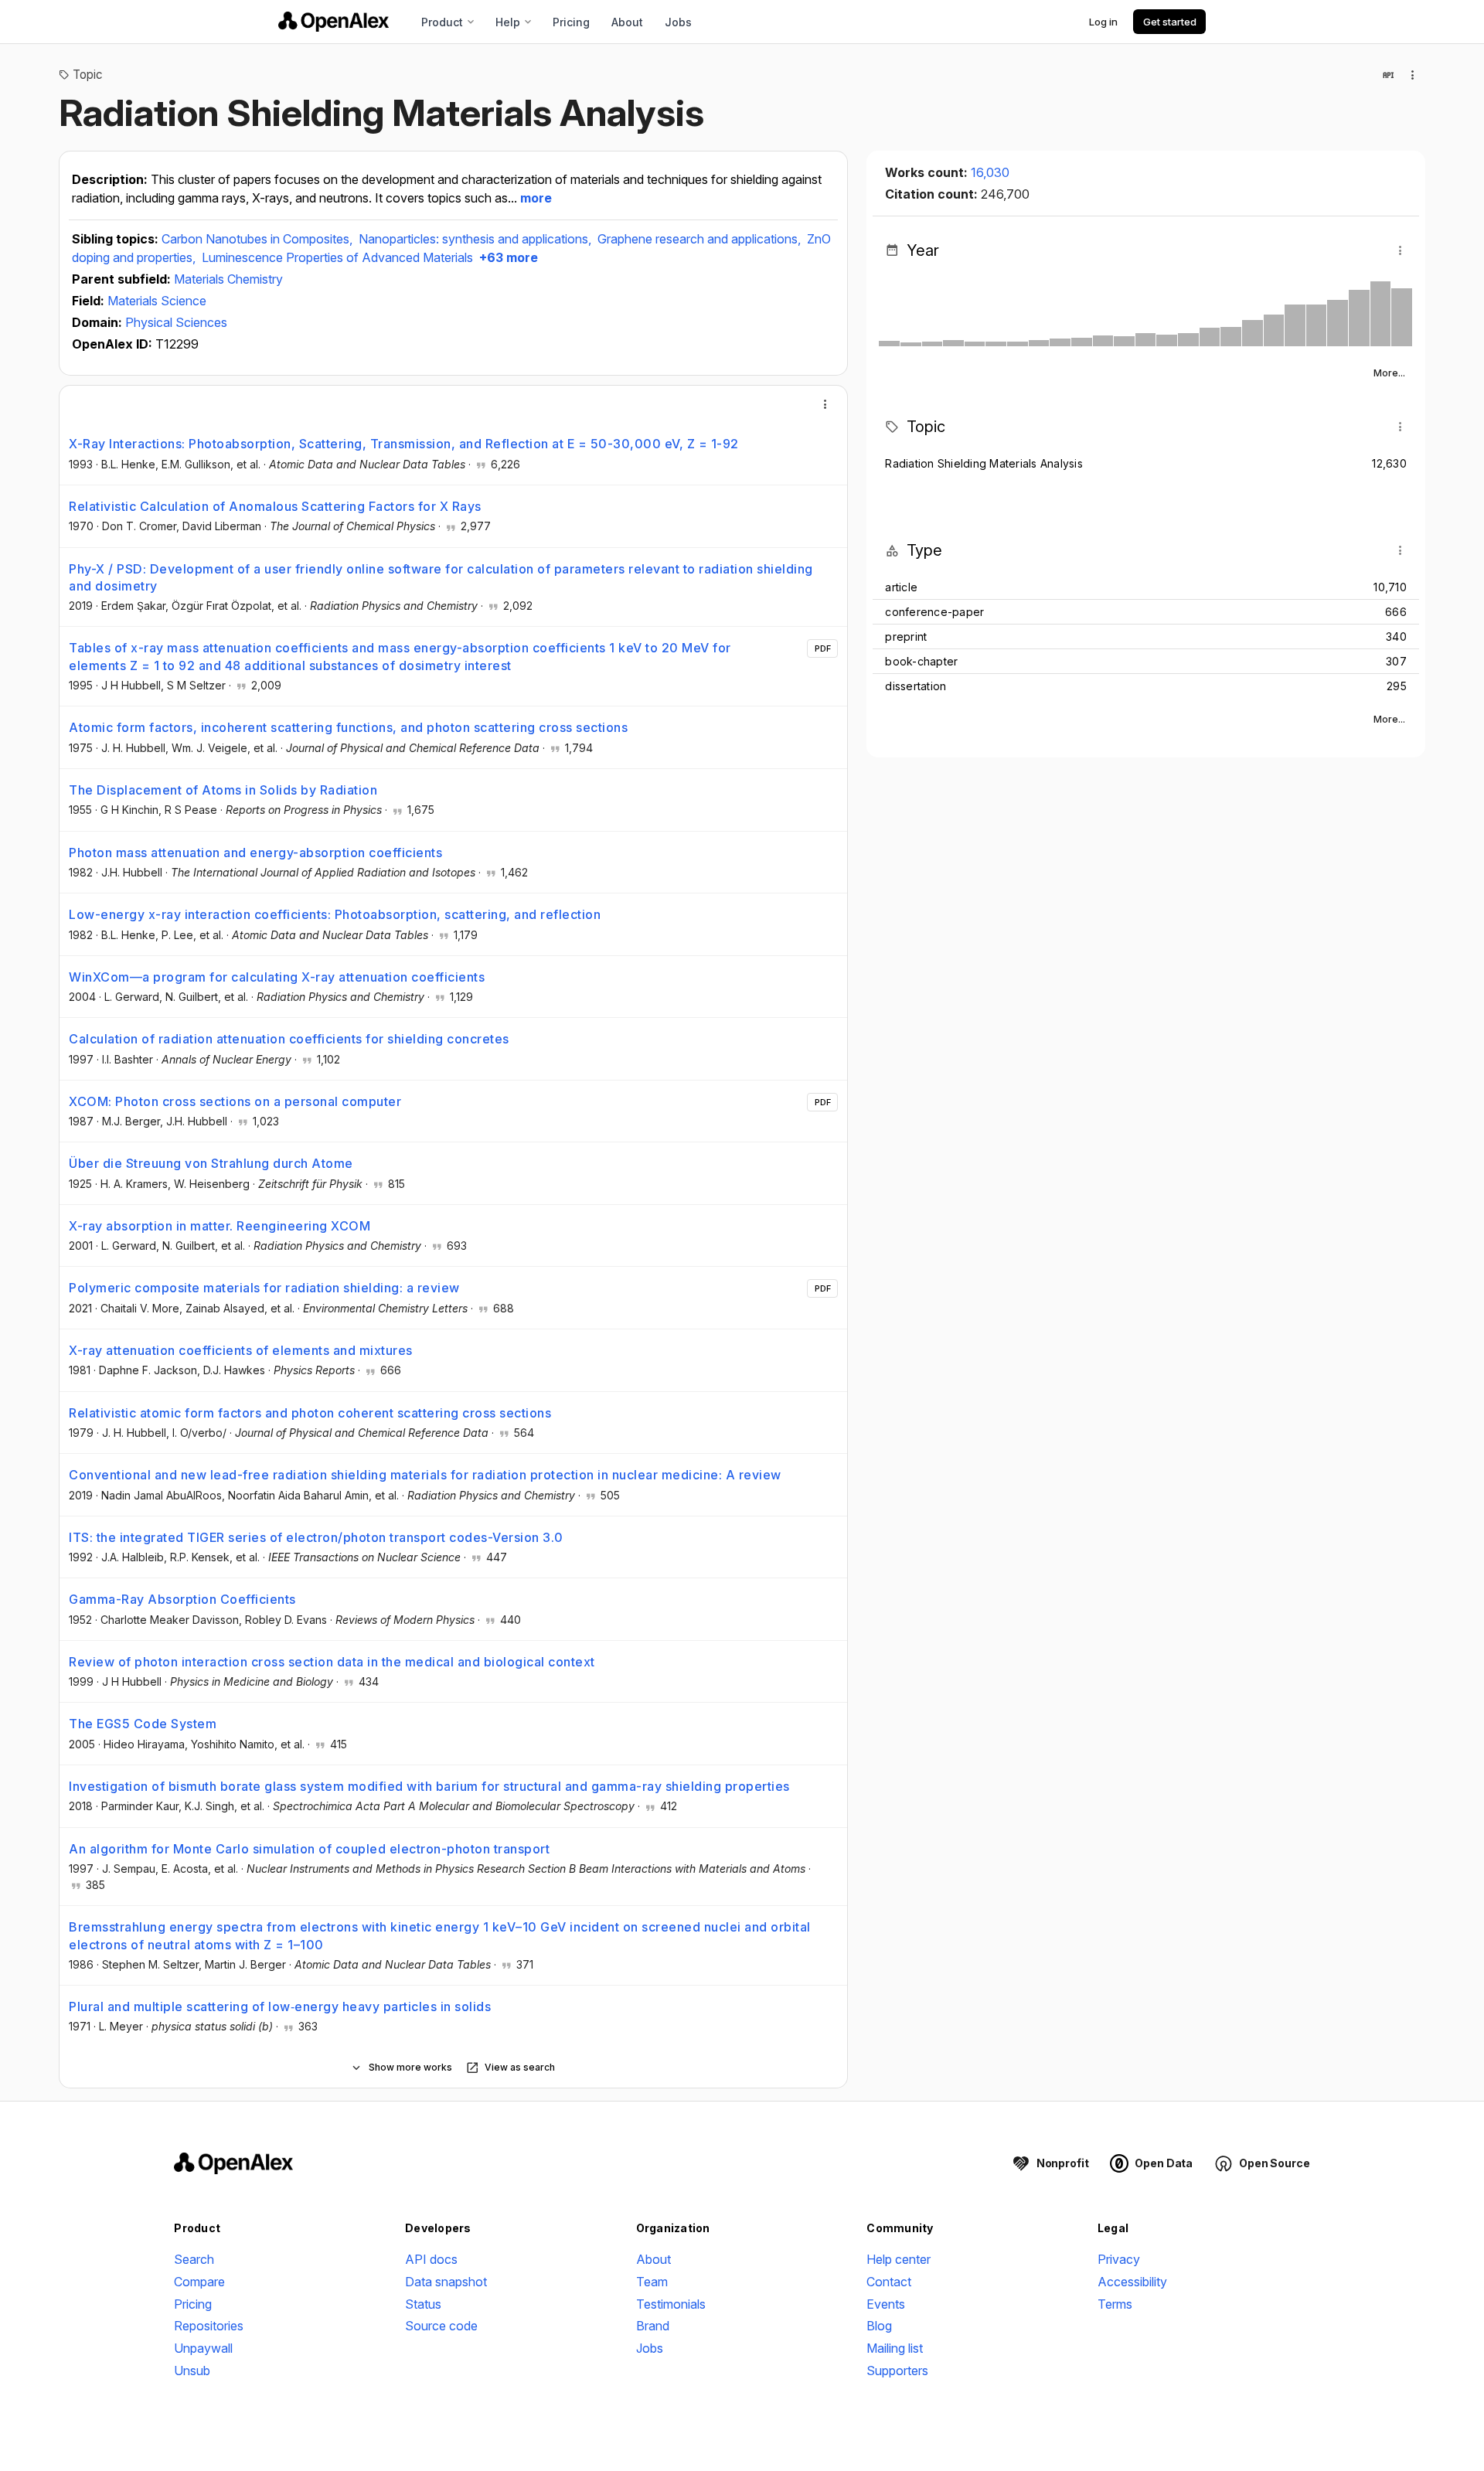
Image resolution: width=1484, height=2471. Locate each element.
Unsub (192, 2371)
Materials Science (157, 301)
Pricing (571, 22)
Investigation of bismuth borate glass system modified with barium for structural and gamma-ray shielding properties (429, 1786)
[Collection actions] (1413, 75)
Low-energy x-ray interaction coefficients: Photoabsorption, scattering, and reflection (335, 914)
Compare (199, 2282)
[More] (825, 404)
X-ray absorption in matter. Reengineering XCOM (220, 1226)
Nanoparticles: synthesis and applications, (477, 239)
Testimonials (671, 2304)
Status (423, 2304)
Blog (879, 2326)
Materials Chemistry (228, 279)
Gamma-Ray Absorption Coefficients (182, 1599)
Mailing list (895, 2348)
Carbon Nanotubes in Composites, (259, 239)
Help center (899, 2259)
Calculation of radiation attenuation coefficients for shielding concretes (289, 1039)
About (627, 22)
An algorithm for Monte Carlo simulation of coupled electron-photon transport (309, 1849)
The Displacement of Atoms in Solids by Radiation (223, 790)
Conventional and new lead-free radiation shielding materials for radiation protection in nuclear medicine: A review (425, 1475)
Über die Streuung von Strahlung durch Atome (211, 1163)
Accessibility (1132, 2282)
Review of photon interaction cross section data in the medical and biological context (332, 1662)
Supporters (897, 2371)
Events (886, 2304)
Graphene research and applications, (701, 239)
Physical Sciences (176, 322)
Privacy (1119, 2259)
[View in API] (1388, 75)
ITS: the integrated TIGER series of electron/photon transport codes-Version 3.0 (316, 1537)
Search (194, 2259)
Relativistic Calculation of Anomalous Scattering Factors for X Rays (275, 506)
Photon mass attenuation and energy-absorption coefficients (255, 853)
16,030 (990, 172)
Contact (889, 2282)
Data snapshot (446, 2282)
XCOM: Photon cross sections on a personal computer (235, 1101)
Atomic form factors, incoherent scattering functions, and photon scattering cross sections (348, 727)
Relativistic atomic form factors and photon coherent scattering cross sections (310, 1413)
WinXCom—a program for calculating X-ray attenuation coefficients (277, 977)
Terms (1115, 2304)
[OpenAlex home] (334, 22)
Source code (441, 2326)
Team (652, 2282)
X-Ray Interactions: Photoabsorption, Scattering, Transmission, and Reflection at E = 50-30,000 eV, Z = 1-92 (404, 444)
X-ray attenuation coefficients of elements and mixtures (241, 1350)
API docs (431, 2259)
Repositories (209, 2326)
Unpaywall (203, 2348)
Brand (653, 2326)
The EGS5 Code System (143, 1724)
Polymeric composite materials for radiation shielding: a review (264, 1288)
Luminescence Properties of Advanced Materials (337, 257)
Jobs (678, 22)
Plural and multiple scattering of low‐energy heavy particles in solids (280, 2006)
